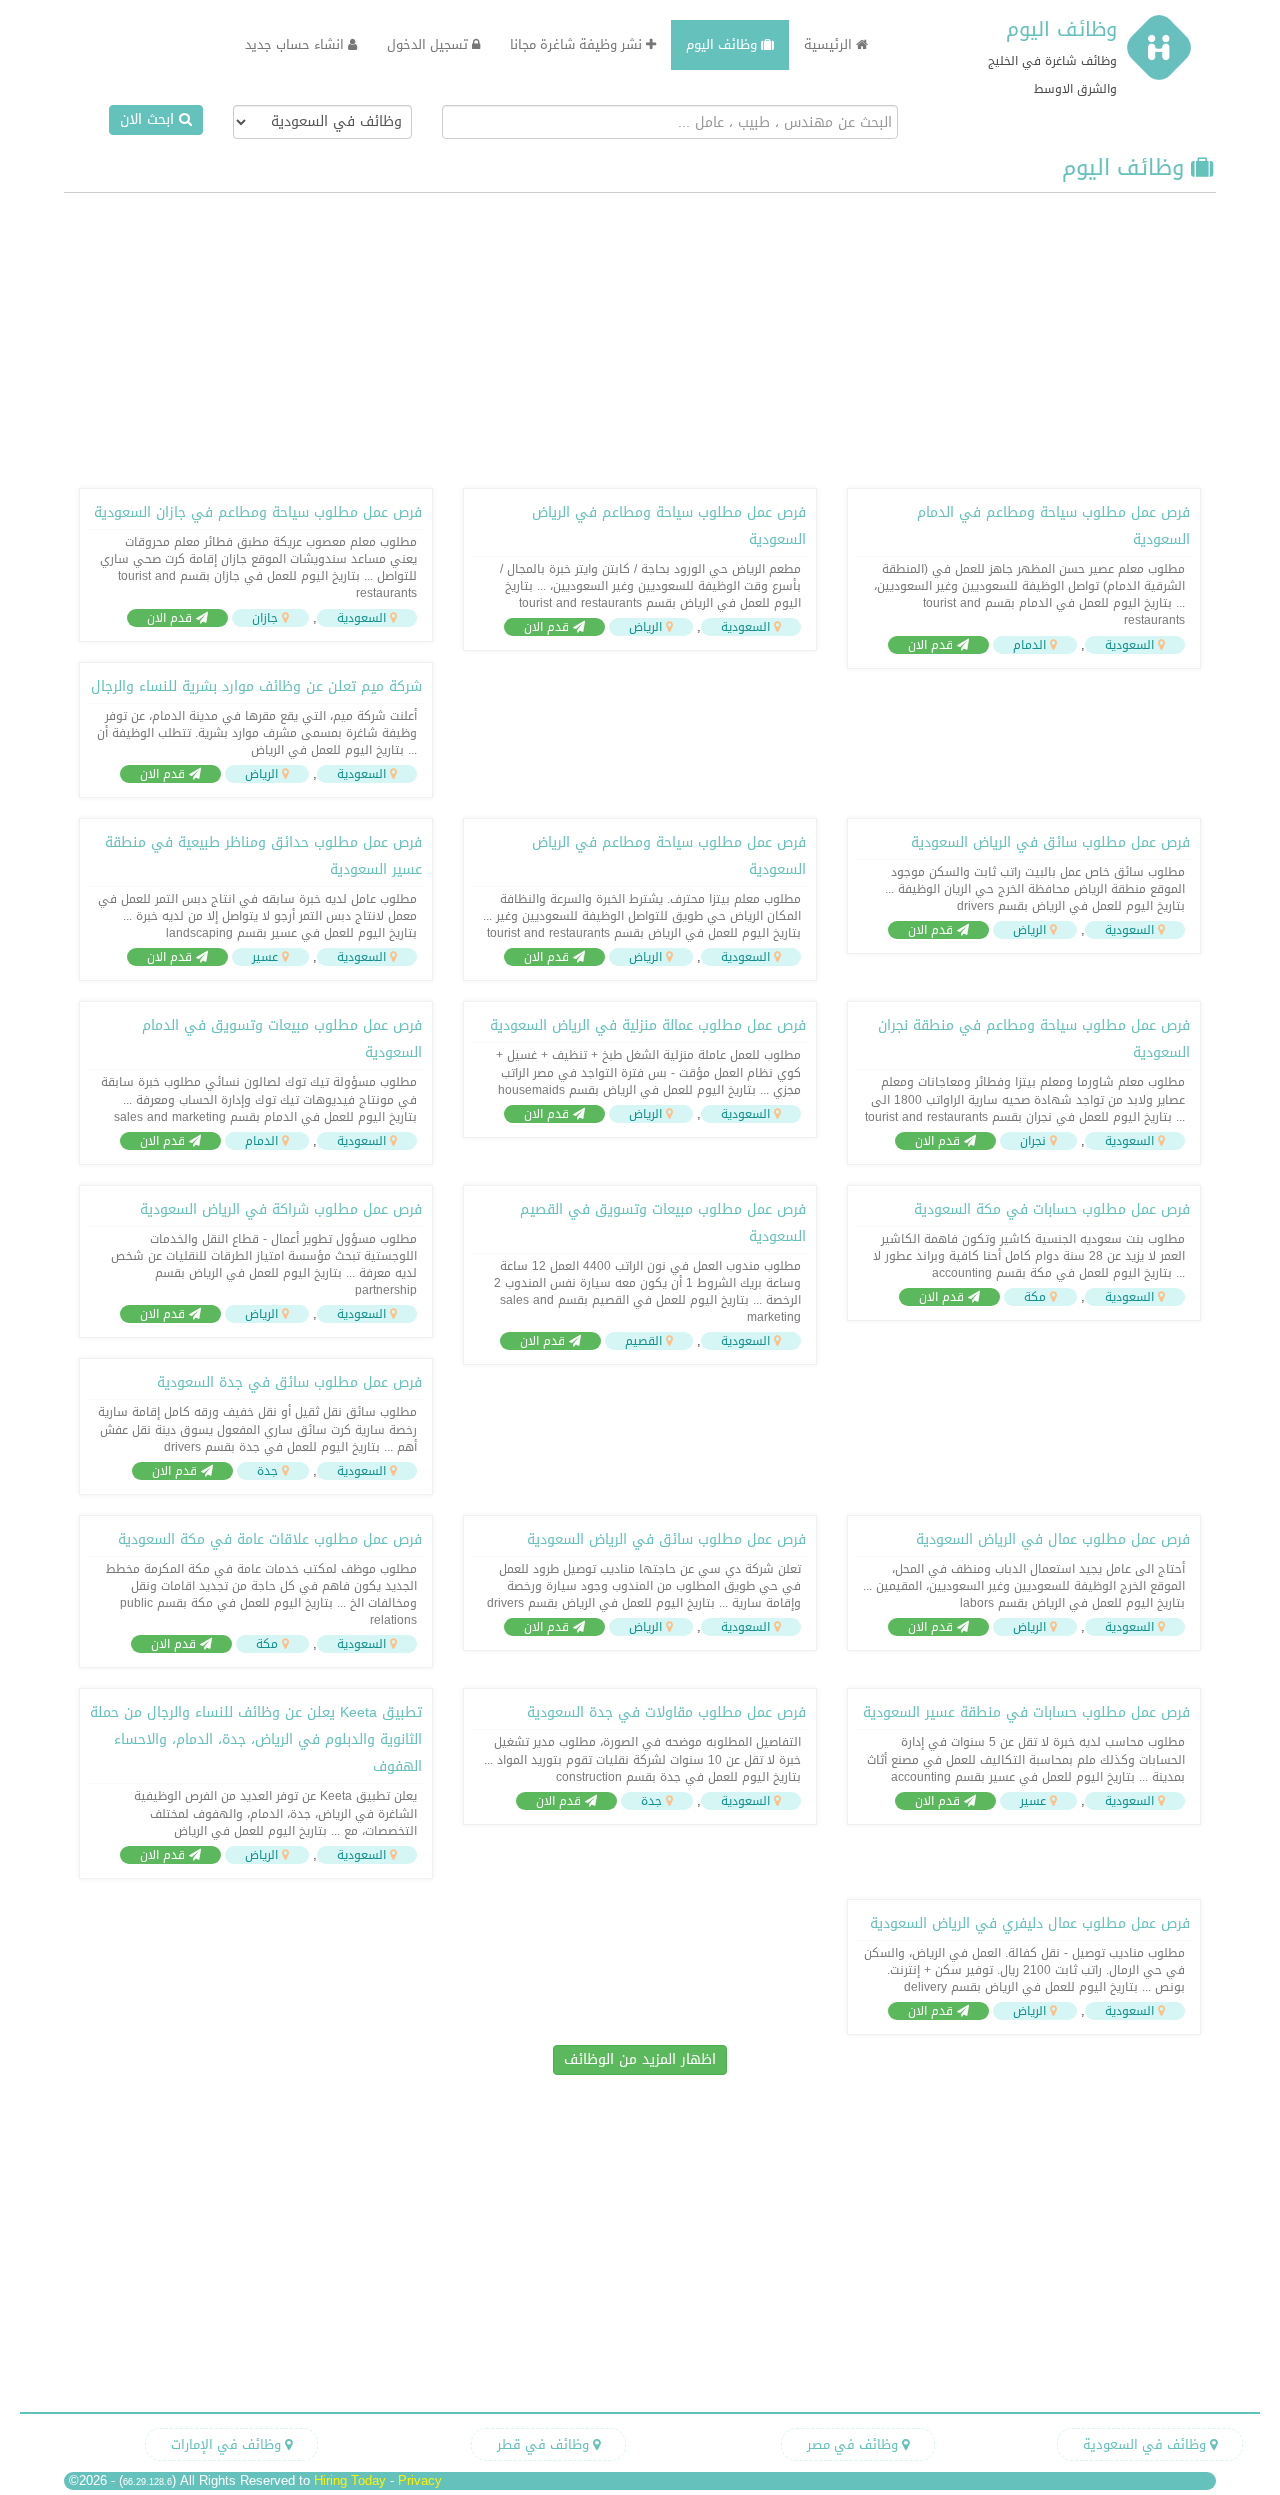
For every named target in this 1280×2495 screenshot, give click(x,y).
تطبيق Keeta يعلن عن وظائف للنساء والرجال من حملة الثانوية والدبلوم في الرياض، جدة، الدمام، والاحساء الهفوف (256, 1739)
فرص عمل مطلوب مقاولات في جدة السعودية (666, 1712)
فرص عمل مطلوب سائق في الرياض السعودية (1050, 842)
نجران (1033, 1141)
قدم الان (932, 645)
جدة (267, 1471)
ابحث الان (149, 119)
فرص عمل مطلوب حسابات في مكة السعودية (1052, 1209)
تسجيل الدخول (429, 44)
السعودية (1129, 645)
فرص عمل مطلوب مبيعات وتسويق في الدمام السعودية (282, 1039)
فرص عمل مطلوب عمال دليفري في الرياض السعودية (1030, 1923)
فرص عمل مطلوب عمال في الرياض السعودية (1053, 1539)
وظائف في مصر (854, 2444)
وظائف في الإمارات (228, 2444)
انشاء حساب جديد (296, 44)
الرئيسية (830, 44)
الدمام (1029, 645)
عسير (265, 957)
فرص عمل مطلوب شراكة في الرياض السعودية (281, 1209)
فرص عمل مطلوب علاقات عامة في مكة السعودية (270, 1539)
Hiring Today (350, 2480)
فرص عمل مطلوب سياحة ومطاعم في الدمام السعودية (1053, 526)
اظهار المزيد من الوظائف (640, 2059)
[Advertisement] (640, 338)
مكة (1035, 1297)
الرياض (645, 627)
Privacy (420, 2480)
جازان (265, 618)
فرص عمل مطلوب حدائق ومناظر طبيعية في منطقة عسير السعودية (263, 856)
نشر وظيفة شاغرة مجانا (578, 44)
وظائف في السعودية (1146, 2444)
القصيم (643, 1341)
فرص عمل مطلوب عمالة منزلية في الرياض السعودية (648, 1025)
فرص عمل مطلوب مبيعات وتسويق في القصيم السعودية (663, 1223)
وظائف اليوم (1061, 29)
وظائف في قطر (545, 2444)
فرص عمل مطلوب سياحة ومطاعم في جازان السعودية (258, 512)
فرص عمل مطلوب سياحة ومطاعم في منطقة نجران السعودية (1034, 1039)
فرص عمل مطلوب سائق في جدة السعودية (289, 1382)
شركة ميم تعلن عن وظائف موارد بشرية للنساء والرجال (256, 686)
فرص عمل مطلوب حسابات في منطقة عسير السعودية (1026, 1712)
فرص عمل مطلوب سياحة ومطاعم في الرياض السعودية (669, 526)
